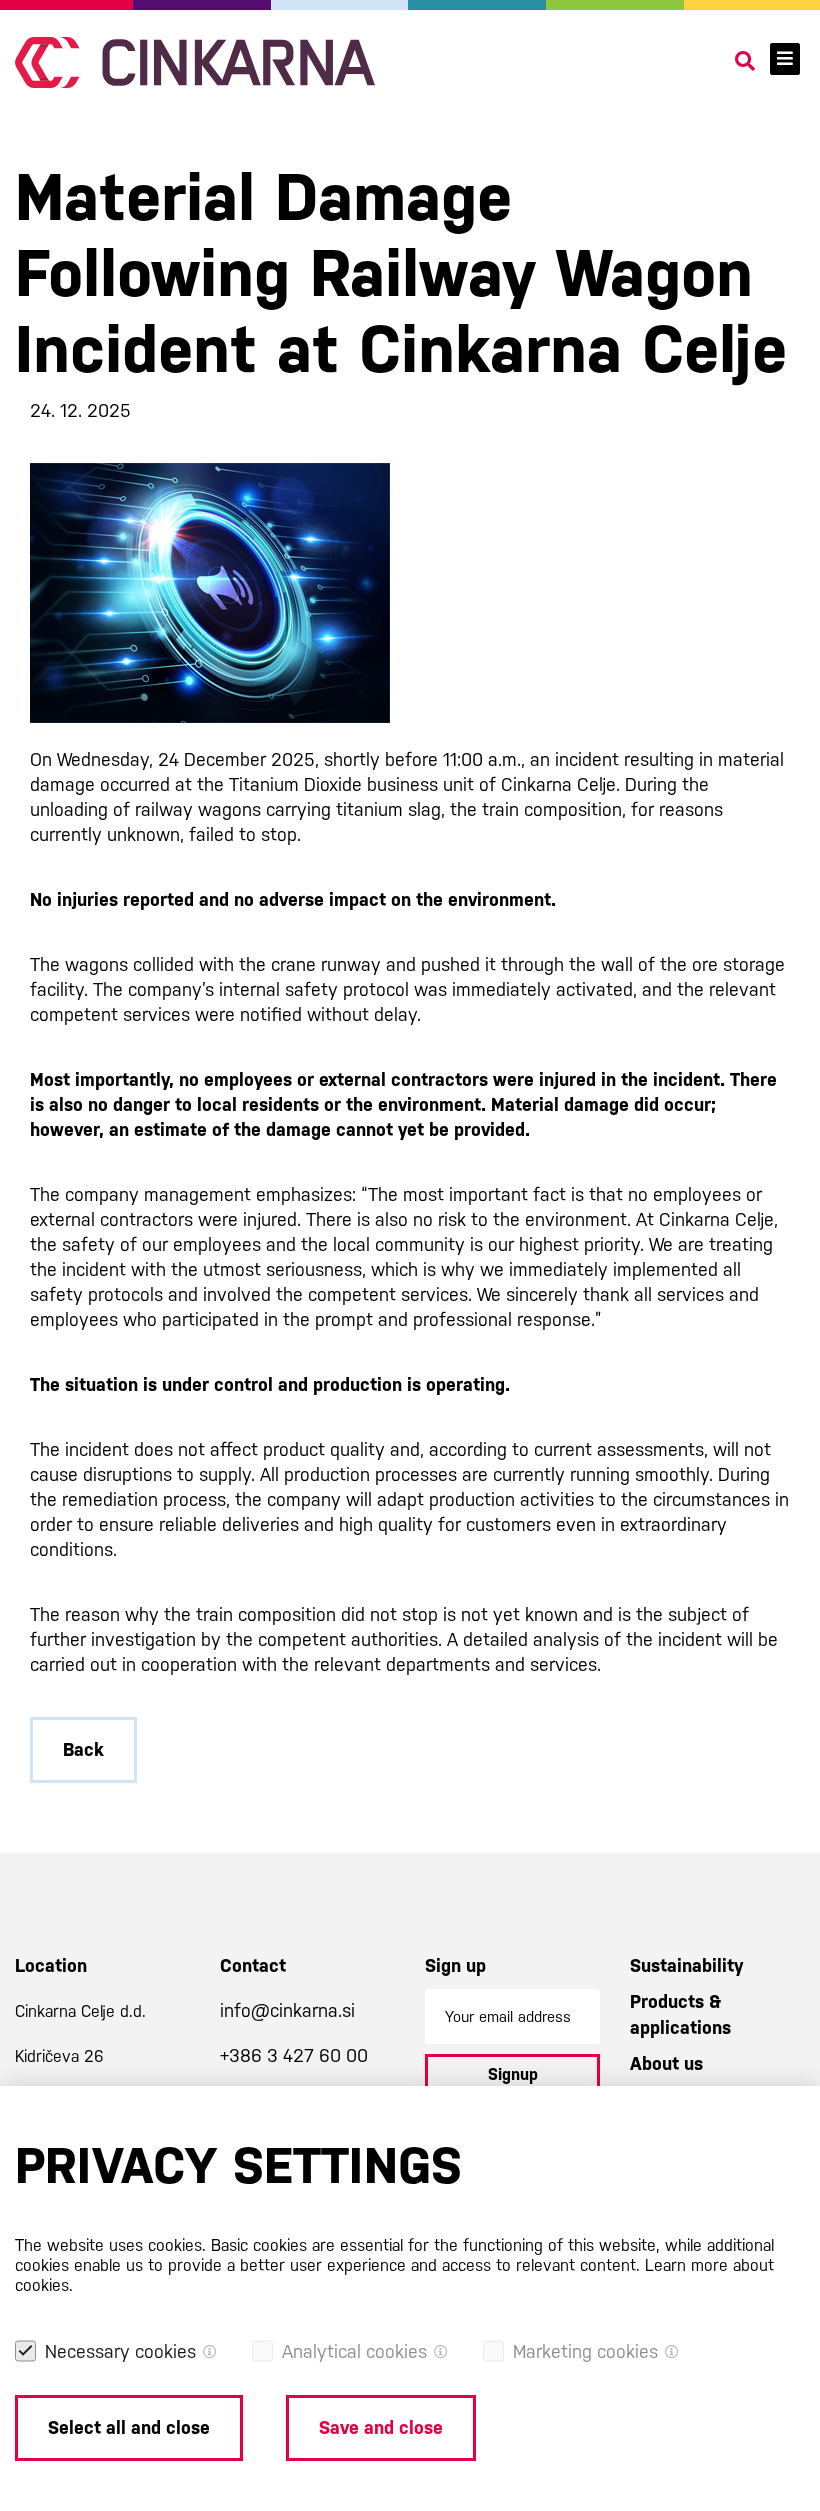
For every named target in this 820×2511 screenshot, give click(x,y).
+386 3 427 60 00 (294, 2055)
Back (83, 1749)
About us (666, 2063)
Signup (513, 2074)
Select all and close (129, 2427)
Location (51, 1965)
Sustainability (686, 1965)
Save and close (381, 2427)
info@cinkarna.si (287, 2010)
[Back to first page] (195, 62)
